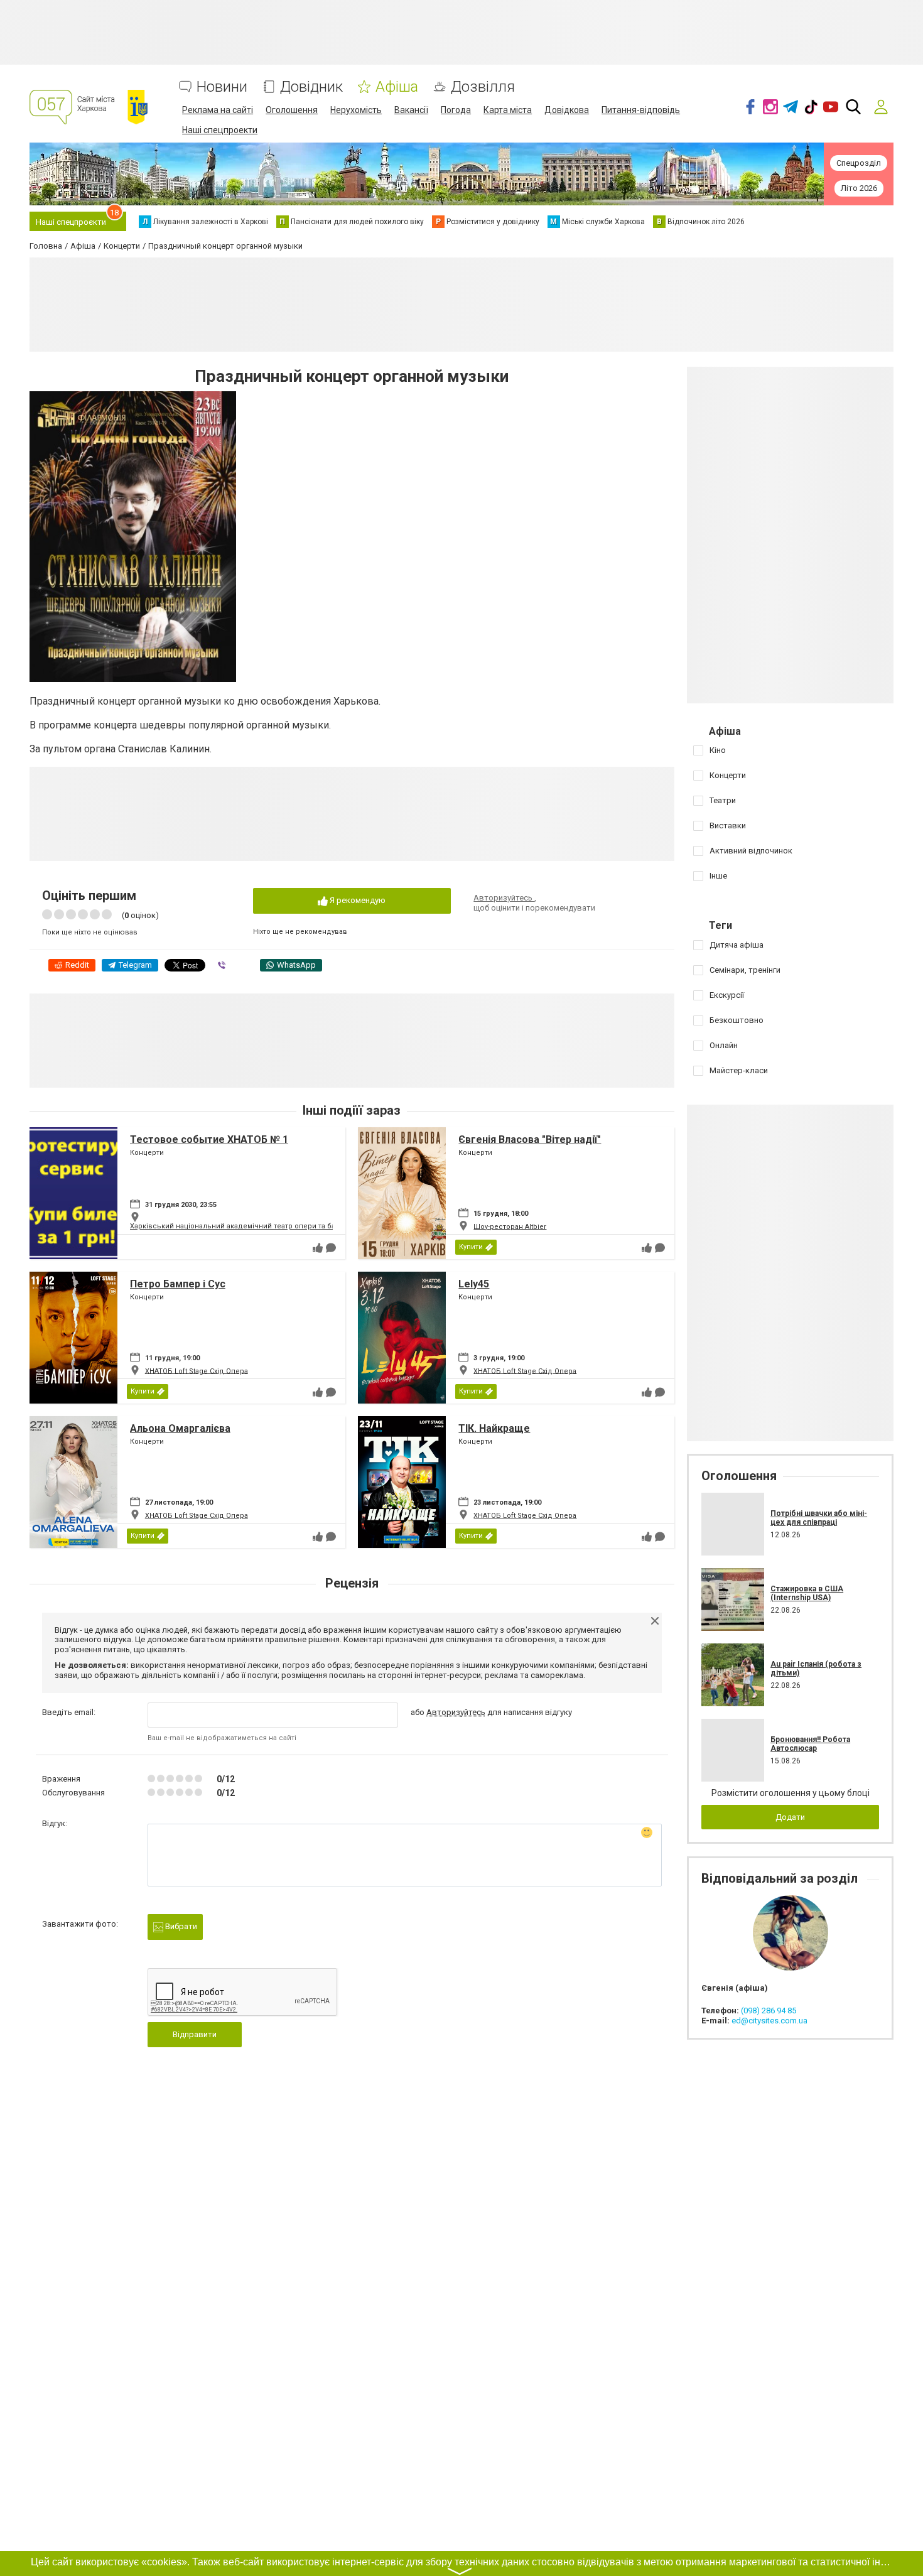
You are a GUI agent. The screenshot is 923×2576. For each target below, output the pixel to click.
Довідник (311, 87)
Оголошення (292, 110)
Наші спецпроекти (220, 130)
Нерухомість (356, 110)
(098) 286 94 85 (769, 2010)
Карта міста (508, 110)
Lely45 (474, 1284)
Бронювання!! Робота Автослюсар (810, 1744)
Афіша (397, 87)
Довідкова (567, 110)
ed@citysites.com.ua (769, 2021)
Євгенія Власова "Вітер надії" (530, 1139)
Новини (222, 87)
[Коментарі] (331, 1248)
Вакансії (411, 110)
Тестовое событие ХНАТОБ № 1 (209, 1139)
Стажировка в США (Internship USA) (807, 1593)
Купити (471, 1247)
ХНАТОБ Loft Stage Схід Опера (197, 1371)
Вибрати (180, 1926)
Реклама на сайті (218, 110)
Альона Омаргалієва (180, 1428)
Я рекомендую (357, 900)
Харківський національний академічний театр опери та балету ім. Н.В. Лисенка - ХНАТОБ (286, 1226)
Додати (790, 1817)
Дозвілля (483, 87)
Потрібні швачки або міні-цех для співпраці (819, 1518)
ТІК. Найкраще (494, 1428)
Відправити (195, 2034)
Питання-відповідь (641, 110)
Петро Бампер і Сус (178, 1284)
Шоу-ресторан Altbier (510, 1226)
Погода (456, 110)
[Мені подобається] (318, 1248)
